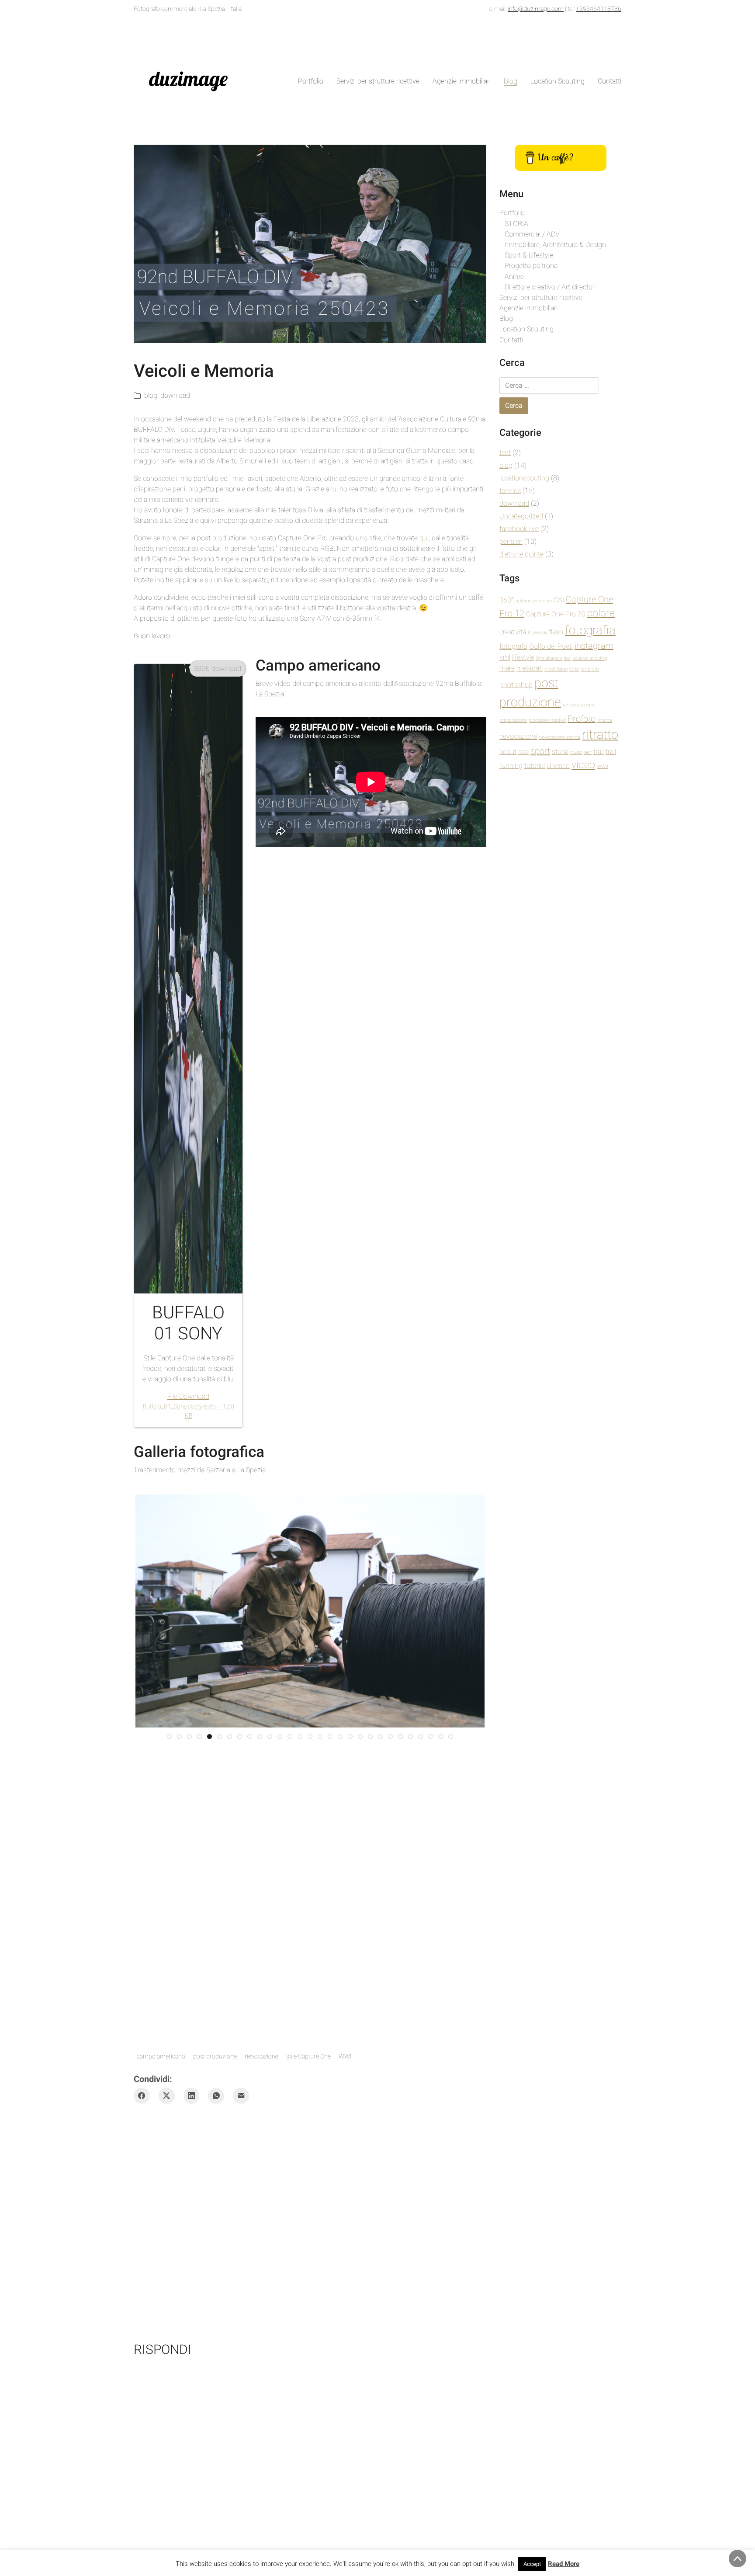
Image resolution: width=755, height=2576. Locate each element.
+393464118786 (599, 9)
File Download (189, 1406)
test (505, 453)
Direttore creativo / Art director (550, 287)
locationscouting (524, 478)
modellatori (556, 669)
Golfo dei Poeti (551, 646)
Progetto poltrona (531, 266)
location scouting (590, 658)
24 (400, 2024)
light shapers (549, 658)
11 (270, 2024)
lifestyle (523, 657)
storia (560, 752)
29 (451, 2024)
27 (431, 2024)
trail (599, 752)
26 (421, 2024)
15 (310, 2024)
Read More (564, 2564)
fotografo (513, 646)
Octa (574, 669)
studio (576, 753)
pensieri (511, 541)
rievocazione (261, 2081)
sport (540, 751)
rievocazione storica (559, 737)
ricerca (605, 720)
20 (360, 2024)
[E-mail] (241, 2120)
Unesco (558, 766)
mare (507, 668)
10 (260, 2024)
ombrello (590, 669)
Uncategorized (521, 516)
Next (498, 1755)
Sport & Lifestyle (529, 255)
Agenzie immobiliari (528, 308)
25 (410, 2024)
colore (601, 613)
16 (320, 2024)
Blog (506, 318)
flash (556, 632)
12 (280, 2024)
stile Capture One (308, 2081)
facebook (537, 633)
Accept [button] (532, 2564)
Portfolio (512, 213)
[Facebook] (142, 2120)
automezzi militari (534, 601)
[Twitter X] (167, 2120)
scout (508, 752)
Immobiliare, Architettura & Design (555, 245)
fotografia (590, 630)
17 (330, 2024)
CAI (559, 600)
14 (300, 2024)
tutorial (535, 766)
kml (505, 657)
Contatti (511, 340)
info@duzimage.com (536, 9)
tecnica (510, 491)
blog (151, 395)
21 (370, 2024)
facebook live (519, 529)
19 (350, 2024)
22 (380, 2024)
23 (390, 2024)
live (567, 658)
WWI (345, 2081)
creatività (513, 632)
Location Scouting (526, 329)
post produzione (215, 2081)
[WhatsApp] (216, 2120)
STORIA (516, 224)
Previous (122, 1755)
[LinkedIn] (192, 2120)
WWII (603, 767)
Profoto (582, 719)
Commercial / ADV (532, 234)
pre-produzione (578, 705)
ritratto (600, 734)
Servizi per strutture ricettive (541, 297)
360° (507, 600)
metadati (530, 668)
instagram (594, 646)
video (583, 765)
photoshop (516, 685)
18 (340, 2024)
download (175, 395)
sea (523, 752)
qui (424, 538)
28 (441, 2024)
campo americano (161, 2081)
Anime (514, 276)
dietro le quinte (521, 554)
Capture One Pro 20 (556, 614)
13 (290, 2024)
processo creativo (547, 720)
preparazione (513, 720)
